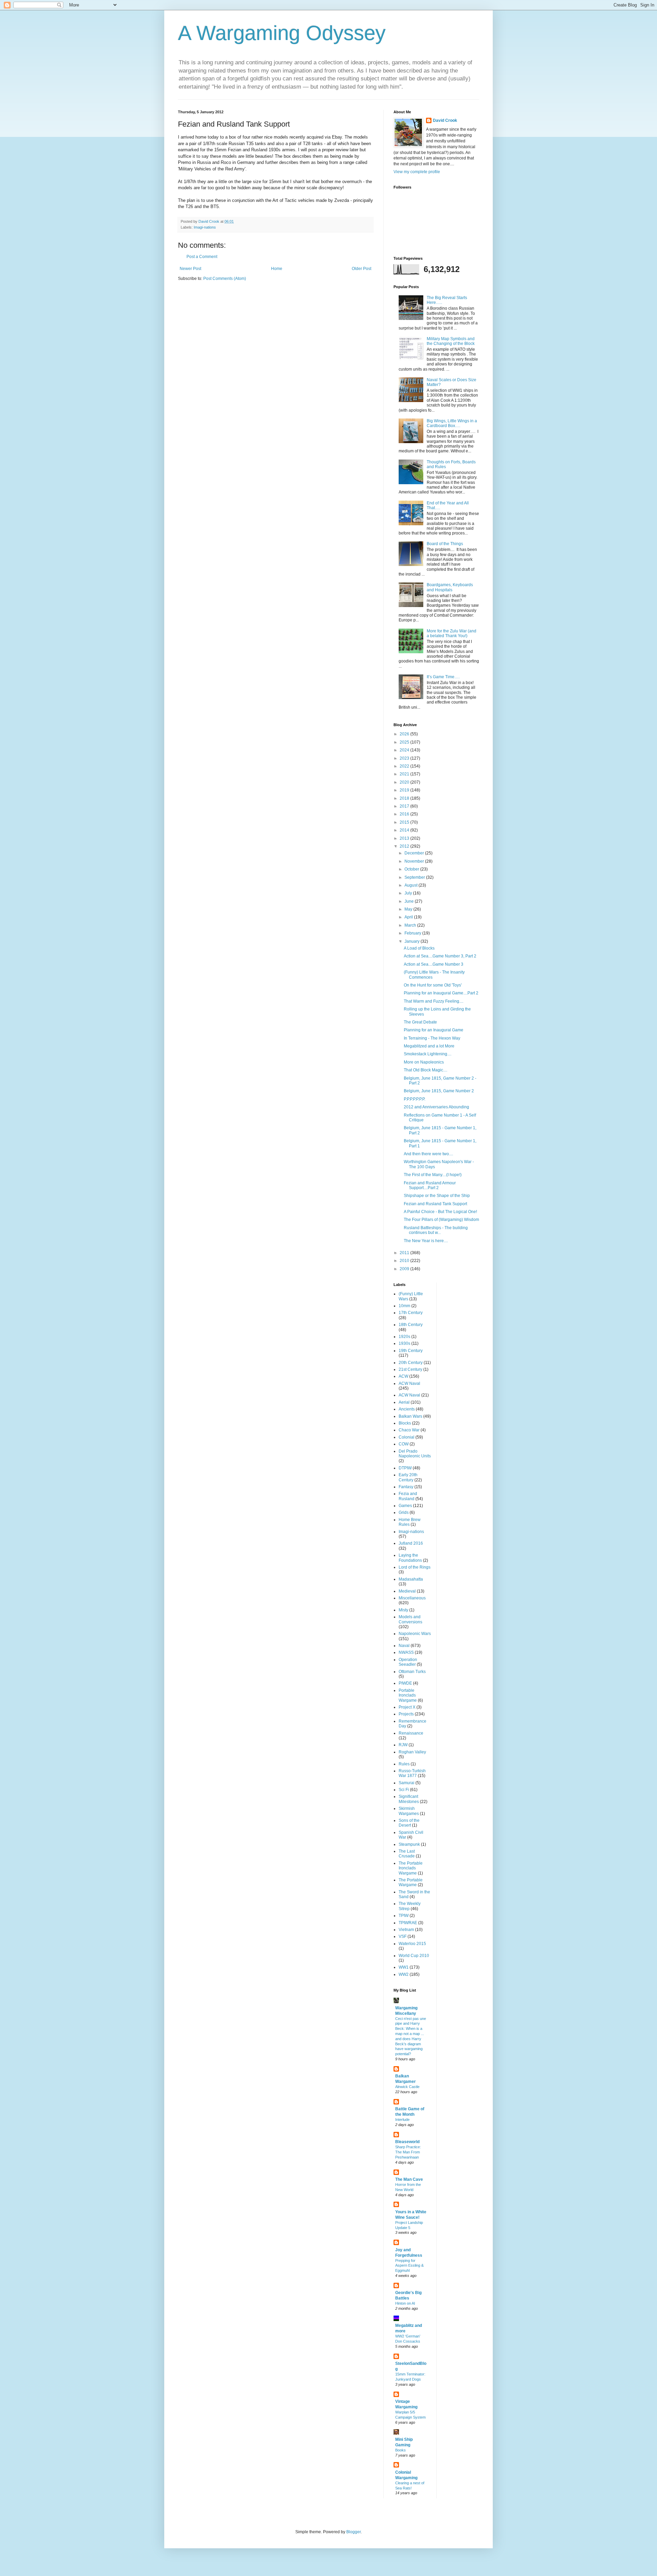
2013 (405, 838)
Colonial (407, 1437)
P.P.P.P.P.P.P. (415, 1099)
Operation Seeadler (408, 1662)
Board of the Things (445, 544)
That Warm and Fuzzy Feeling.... (434, 1001)
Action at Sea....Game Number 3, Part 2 (440, 956)
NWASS (406, 1652)
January (413, 941)
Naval (404, 1646)
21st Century (410, 1369)
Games (405, 1506)
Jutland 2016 (411, 1543)
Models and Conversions (410, 1619)
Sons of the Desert (409, 1823)
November (415, 861)
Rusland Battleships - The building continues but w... (436, 1230)
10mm (404, 1306)
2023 (405, 758)
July (409, 893)
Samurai (407, 1783)
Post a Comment (202, 257)
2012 (405, 846)
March (411, 925)
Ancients (407, 1409)
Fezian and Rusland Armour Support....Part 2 (430, 1185)
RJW (403, 1745)
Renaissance (411, 1733)
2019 (405, 790)
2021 (405, 774)
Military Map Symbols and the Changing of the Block (451, 341)
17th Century (411, 1313)
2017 (405, 806)
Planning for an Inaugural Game (434, 1030)
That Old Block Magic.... (426, 1070)
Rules (404, 1764)
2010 (405, 1261)
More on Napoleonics (424, 1062)
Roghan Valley (412, 1752)
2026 (405, 734)
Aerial (404, 1402)
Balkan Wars (410, 1416)
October (412, 869)
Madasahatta (411, 1579)
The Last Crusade (407, 1854)
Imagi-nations (205, 227)
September (415, 877)
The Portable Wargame (411, 1882)
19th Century (411, 1351)
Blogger (353, 2532)
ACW (403, 1376)
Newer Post (190, 269)
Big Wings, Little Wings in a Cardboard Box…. (452, 423)
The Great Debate (420, 1022)
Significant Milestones (409, 1799)
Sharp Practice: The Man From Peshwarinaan (408, 2152)
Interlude (402, 2120)
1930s (404, 1343)
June (410, 901)
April (409, 917)
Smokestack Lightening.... (428, 1054)
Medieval (407, 1591)
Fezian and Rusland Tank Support (435, 1204)
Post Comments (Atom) (225, 279)
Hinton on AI (405, 2303)
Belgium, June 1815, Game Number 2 (439, 1091)
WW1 (404, 1967)
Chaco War (409, 1430)
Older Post (362, 269)
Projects (406, 1714)
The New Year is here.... (426, 1241)
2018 (405, 798)
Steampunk (409, 1844)
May (409, 909)
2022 (405, 766)
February (413, 933)
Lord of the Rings (415, 1567)
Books (401, 2450)
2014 (405, 830)
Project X (407, 1707)
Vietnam (406, 1930)
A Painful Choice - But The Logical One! (440, 1212)
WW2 (404, 1974)
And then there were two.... (428, 1154)
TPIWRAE (408, 1923)
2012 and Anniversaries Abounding (436, 1107)
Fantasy (406, 1487)
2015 (405, 822)
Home (277, 269)
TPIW (404, 1916)
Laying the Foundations (410, 1558)
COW (404, 1444)
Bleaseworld (407, 2142)
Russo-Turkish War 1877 (412, 1773)
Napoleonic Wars (415, 1634)
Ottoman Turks (412, 1672)
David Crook (445, 120)
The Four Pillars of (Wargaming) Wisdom (441, 1220)
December (415, 853)
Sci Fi (404, 1790)
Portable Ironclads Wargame (408, 1695)
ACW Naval (409, 1383)
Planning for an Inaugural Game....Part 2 (441, 993)
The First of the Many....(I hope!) (433, 1175)
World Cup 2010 (414, 1956)
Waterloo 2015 (412, 1944)
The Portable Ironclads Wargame (411, 1868)
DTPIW (405, 1468)
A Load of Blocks (419, 948)
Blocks (405, 1423)
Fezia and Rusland (408, 1496)
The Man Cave (409, 2179)
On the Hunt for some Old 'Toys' (433, 985)
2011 (405, 1253)
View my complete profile (417, 172)
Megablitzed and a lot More (429, 1046)
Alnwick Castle (407, 2087)
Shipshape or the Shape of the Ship (437, 1196)
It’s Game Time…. (443, 677)
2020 (405, 782)
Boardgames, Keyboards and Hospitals (450, 587)
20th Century (411, 1363)
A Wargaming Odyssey (282, 33)
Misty (403, 1610)
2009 (405, 1269)
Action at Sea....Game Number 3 (434, 964)
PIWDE (405, 1683)
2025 (405, 742)
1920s (404, 1337)
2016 (405, 814)
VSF (403, 1936)
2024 (405, 750)
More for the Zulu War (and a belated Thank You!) (452, 633)
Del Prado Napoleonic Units (415, 1454)
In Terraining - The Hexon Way (432, 1038)
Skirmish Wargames (409, 1811)
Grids (404, 1512)
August (411, 885)
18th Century (411, 1325)
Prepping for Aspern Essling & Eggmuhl (409, 2266)
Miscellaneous (412, 1598)
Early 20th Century (408, 1477)
